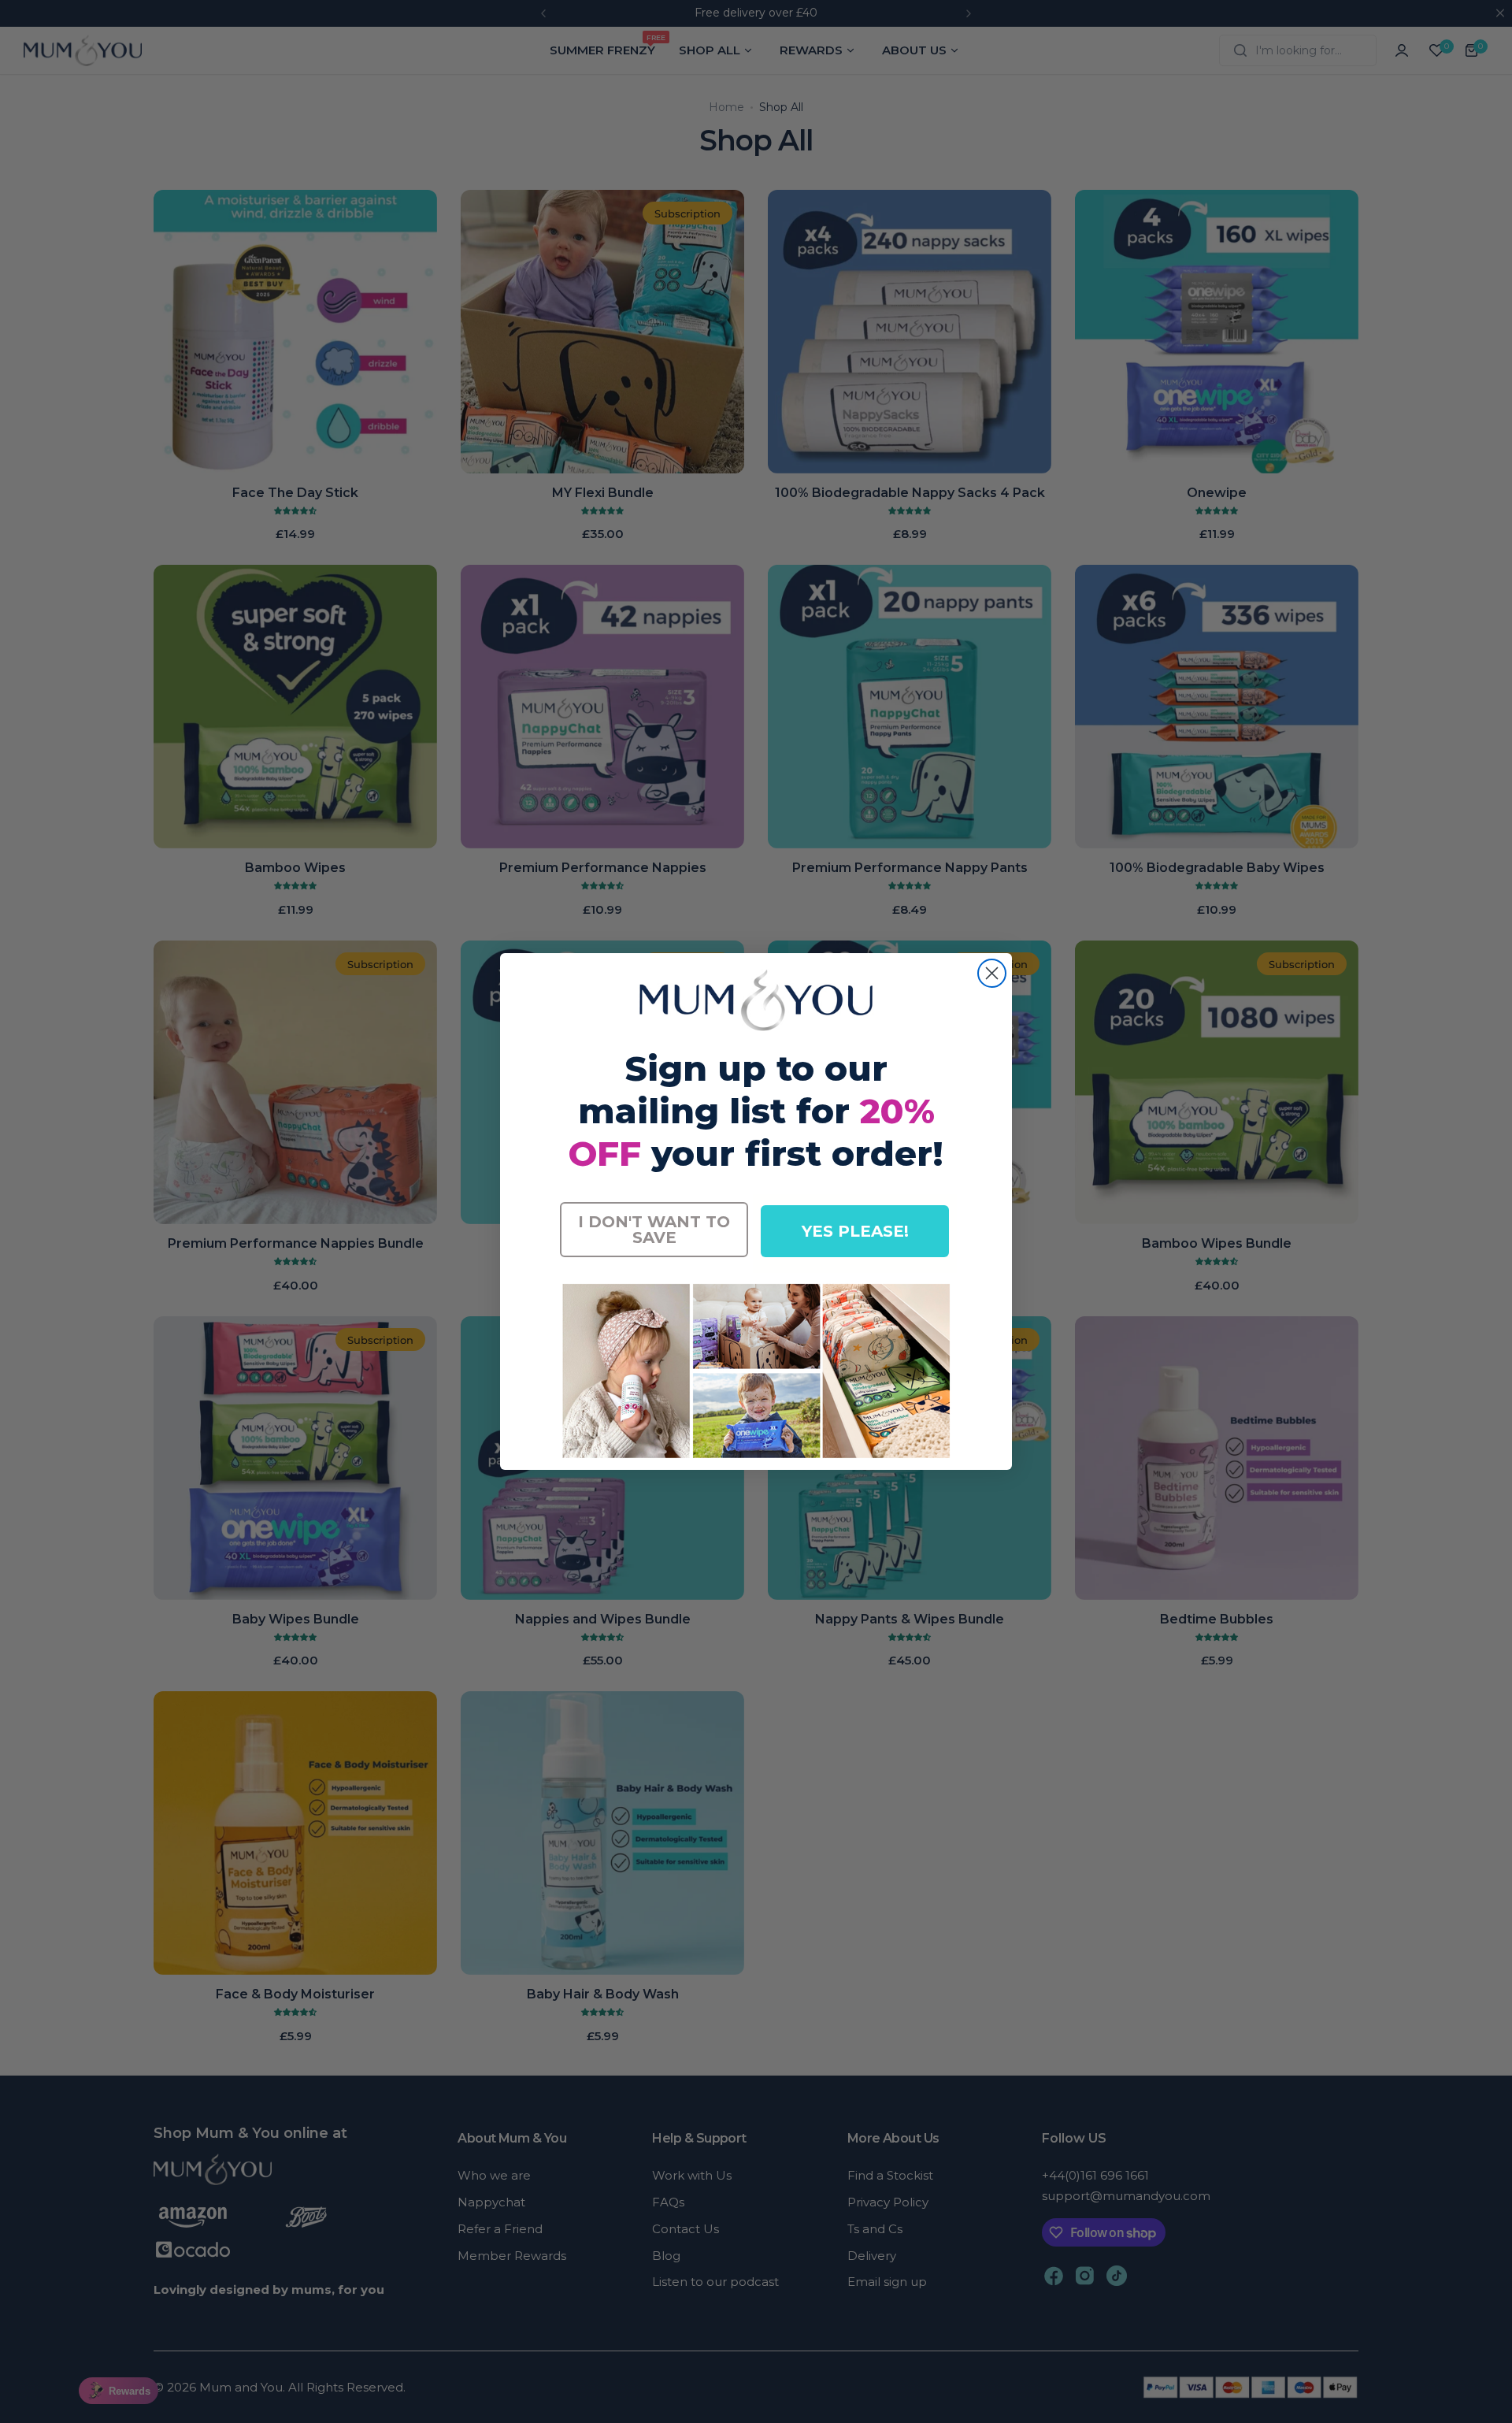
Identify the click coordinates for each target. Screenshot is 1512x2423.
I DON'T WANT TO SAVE (654, 1230)
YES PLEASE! (855, 1231)
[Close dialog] (992, 973)
